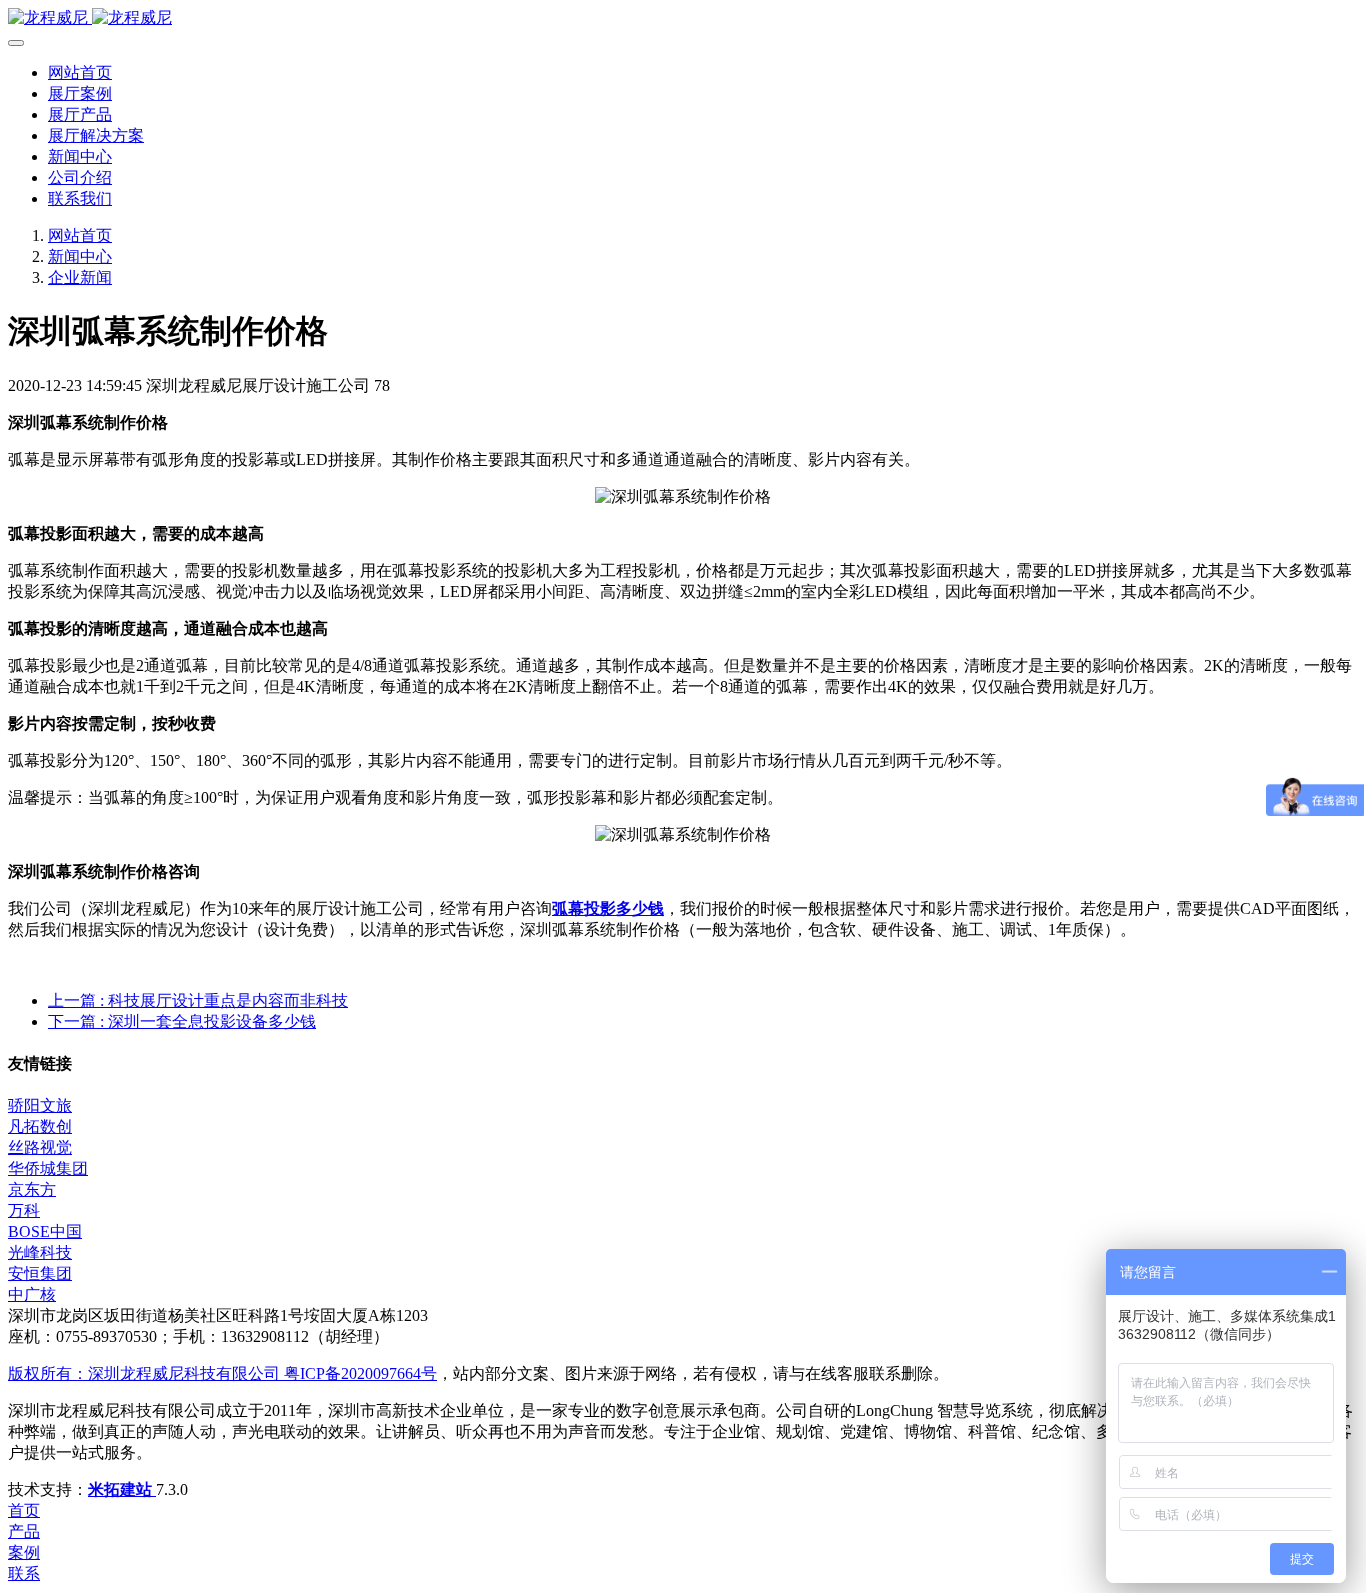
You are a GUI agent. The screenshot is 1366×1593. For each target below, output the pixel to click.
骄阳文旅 (40, 1105)
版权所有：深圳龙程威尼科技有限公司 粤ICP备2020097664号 (222, 1373)
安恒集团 (40, 1273)
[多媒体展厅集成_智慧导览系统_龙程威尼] (683, 18)
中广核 (32, 1294)
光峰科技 (40, 1252)
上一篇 (198, 1000)
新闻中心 (80, 256)
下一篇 (182, 1021)
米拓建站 (122, 1489)
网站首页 (80, 72)
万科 (24, 1210)
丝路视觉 (40, 1147)
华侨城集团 (48, 1168)
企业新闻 (80, 277)
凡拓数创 (40, 1126)
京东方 (32, 1189)
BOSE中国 (45, 1231)
